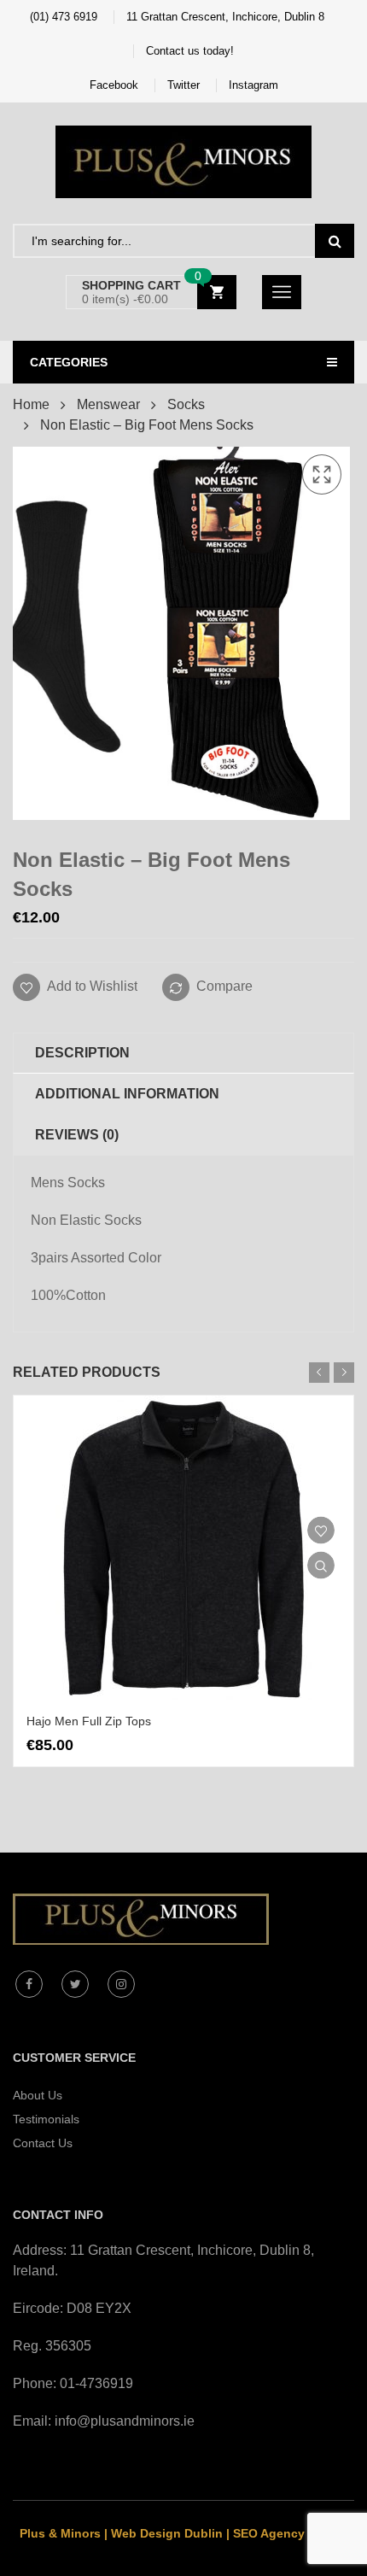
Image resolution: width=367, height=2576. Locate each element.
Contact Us (43, 2143)
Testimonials (46, 2119)
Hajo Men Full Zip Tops (89, 1721)
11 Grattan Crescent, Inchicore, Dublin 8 (225, 17)
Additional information (127, 1094)
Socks (186, 404)
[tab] (183, 1053)
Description (82, 1053)
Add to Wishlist (91, 986)
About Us (38, 2095)
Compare (224, 986)
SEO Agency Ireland (291, 2533)
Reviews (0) (77, 1135)
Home (31, 404)
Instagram (253, 85)
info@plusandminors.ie (125, 2421)
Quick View (321, 1566)
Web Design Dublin (167, 2533)
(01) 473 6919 (64, 17)
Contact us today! (190, 51)
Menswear (108, 404)
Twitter (183, 85)
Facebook (114, 85)
